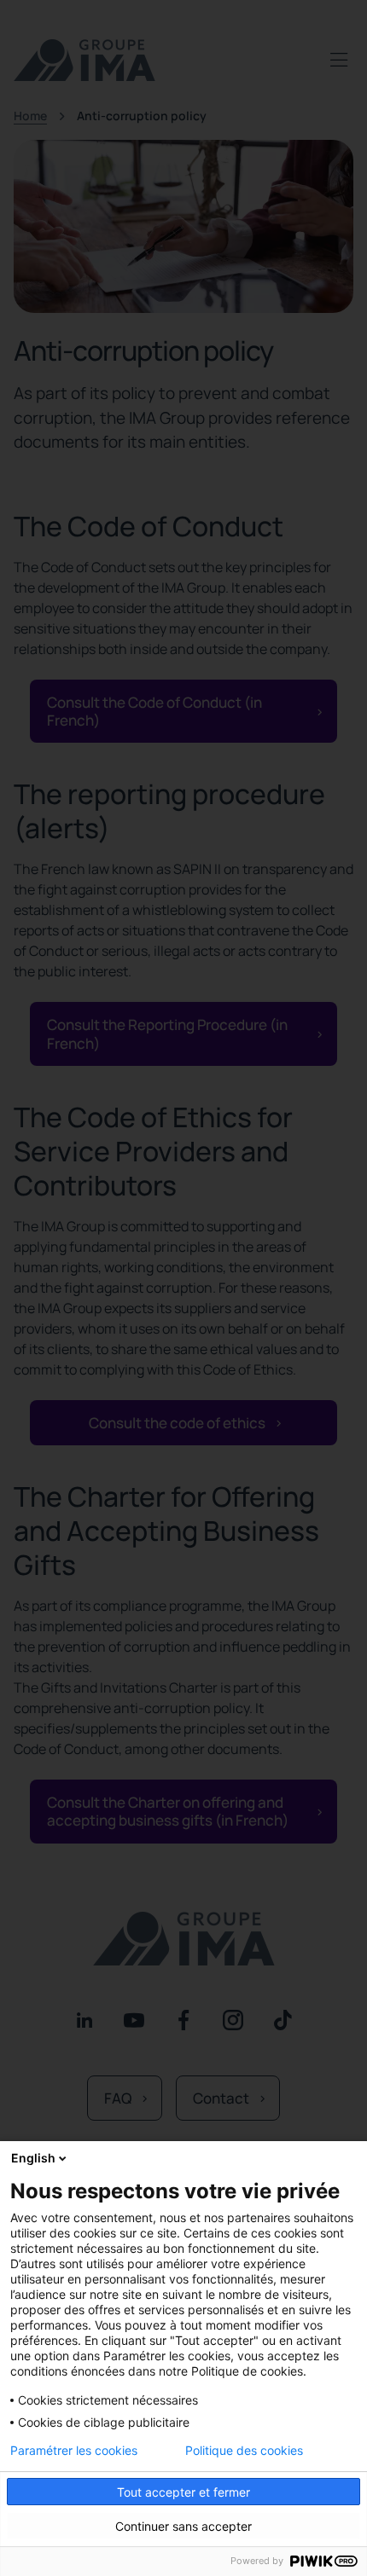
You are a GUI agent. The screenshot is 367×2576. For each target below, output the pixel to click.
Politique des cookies (244, 2451)
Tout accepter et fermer (183, 2492)
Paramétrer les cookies (74, 2451)
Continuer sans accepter (183, 2526)
